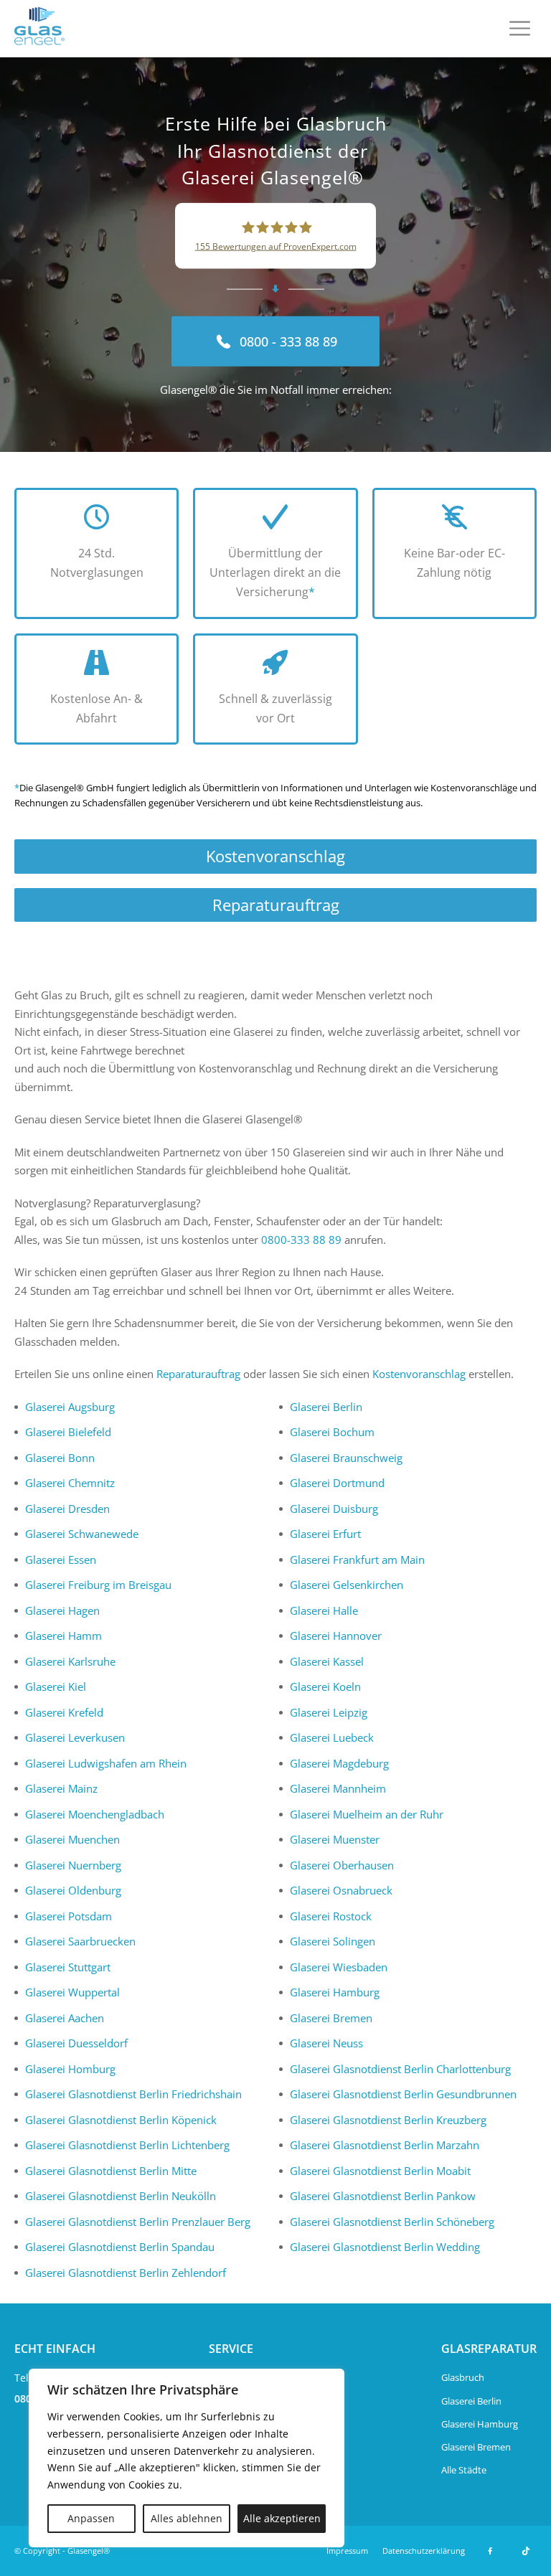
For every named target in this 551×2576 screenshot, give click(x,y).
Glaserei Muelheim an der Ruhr (367, 1814)
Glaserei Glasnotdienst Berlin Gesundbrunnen (403, 2094)
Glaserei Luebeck (332, 1737)
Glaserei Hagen (62, 1610)
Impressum (347, 2551)
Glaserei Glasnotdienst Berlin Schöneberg (392, 2222)
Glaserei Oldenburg (73, 1890)
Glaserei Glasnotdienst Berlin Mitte (111, 2171)
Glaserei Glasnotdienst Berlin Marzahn (385, 2145)
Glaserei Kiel (56, 1686)
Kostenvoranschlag (275, 856)
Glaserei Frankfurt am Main (357, 1560)
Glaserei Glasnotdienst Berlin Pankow (383, 2196)
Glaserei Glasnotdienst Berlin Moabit (380, 2171)
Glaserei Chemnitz (70, 1483)
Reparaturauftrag (276, 905)
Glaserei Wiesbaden (339, 1967)
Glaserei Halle (324, 1610)
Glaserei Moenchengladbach (95, 1814)
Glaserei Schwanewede (82, 1534)
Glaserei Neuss (326, 2043)
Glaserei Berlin (326, 1407)
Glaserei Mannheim (338, 1788)
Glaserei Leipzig (329, 1712)
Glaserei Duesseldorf (76, 2043)
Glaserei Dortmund (337, 1483)
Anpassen (91, 2518)
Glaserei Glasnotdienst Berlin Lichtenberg (127, 2145)
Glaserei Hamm (63, 1636)
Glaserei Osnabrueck (341, 1890)
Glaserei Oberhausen (342, 1865)
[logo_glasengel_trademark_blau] (39, 29)
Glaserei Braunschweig (346, 1458)
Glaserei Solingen (333, 1941)
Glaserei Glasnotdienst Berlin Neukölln (121, 2196)
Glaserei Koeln (325, 1686)
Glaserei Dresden (67, 1509)
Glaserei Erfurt (325, 1534)
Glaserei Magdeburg (339, 1763)
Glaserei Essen (61, 1560)
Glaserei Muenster (335, 1839)
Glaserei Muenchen (72, 1839)
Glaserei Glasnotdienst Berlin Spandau (120, 2247)
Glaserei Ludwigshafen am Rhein (106, 1763)
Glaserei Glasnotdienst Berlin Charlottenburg (400, 2069)
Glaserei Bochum (332, 1432)
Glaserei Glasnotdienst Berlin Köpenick (121, 2120)
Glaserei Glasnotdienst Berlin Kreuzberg (388, 2120)
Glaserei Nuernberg (73, 1865)
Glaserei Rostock (331, 1916)
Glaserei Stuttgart (68, 1967)
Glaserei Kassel (327, 1661)
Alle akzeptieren (282, 2518)
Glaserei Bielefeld (68, 1432)
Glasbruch (463, 2377)
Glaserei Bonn (60, 1458)
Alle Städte (464, 2470)
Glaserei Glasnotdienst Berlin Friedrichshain (133, 2094)
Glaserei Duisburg (334, 1509)
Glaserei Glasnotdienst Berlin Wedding (385, 2247)
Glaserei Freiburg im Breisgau (98, 1585)
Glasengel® (89, 2551)
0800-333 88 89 (301, 1240)
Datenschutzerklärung (424, 2551)
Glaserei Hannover (336, 1636)
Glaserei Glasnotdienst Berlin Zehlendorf (126, 2273)
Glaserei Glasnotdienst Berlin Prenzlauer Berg (138, 2222)
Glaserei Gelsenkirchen (347, 1585)
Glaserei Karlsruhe (70, 1661)
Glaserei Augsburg (70, 1407)
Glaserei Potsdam (69, 1916)
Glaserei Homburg (70, 2069)
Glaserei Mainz (61, 1788)
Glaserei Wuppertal (72, 1992)
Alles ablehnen (187, 2518)
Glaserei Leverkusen (75, 1737)
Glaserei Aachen (65, 2018)
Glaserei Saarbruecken (80, 1941)
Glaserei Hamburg (335, 1992)
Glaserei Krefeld (64, 1712)
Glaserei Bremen (331, 2018)
